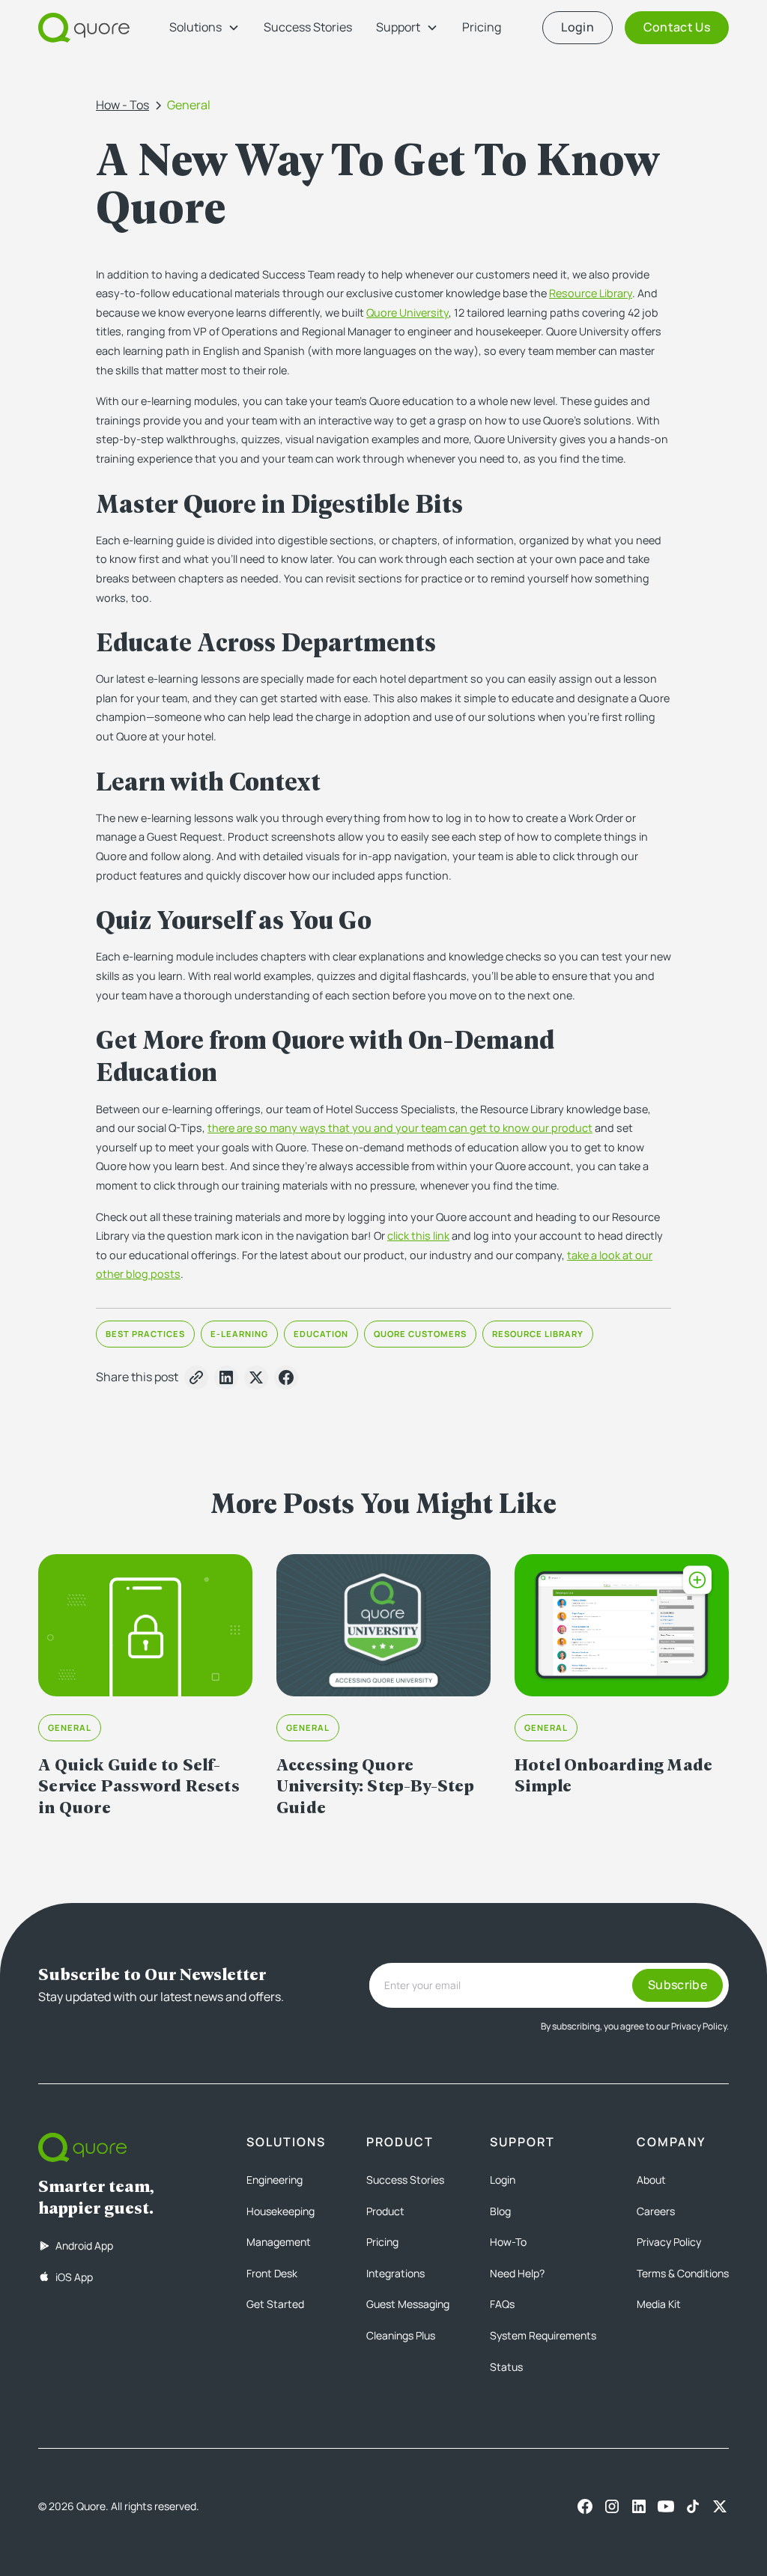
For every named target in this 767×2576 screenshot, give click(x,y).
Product (385, 2211)
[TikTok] (693, 2506)
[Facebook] (585, 2506)
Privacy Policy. (700, 2026)
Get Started (275, 2304)
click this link (418, 1236)
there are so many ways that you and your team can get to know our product (400, 1128)
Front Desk (272, 2273)
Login (503, 2180)
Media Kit (659, 2304)
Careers (656, 2211)
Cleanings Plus (401, 2335)
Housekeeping (281, 2211)
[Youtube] (666, 2506)
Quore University (407, 313)
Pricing (482, 27)
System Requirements (543, 2335)
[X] (720, 2506)
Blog (500, 2211)
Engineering (275, 2180)
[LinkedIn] (639, 2506)
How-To (508, 2242)
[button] (204, 28)
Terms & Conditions (683, 2273)
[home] (84, 28)
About (651, 2180)
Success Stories (308, 27)
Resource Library (591, 293)
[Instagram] (612, 2506)
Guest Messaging (408, 2304)
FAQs (502, 2304)
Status (506, 2367)
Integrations (395, 2273)
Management (279, 2242)
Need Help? (517, 2273)
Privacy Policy (669, 2242)
